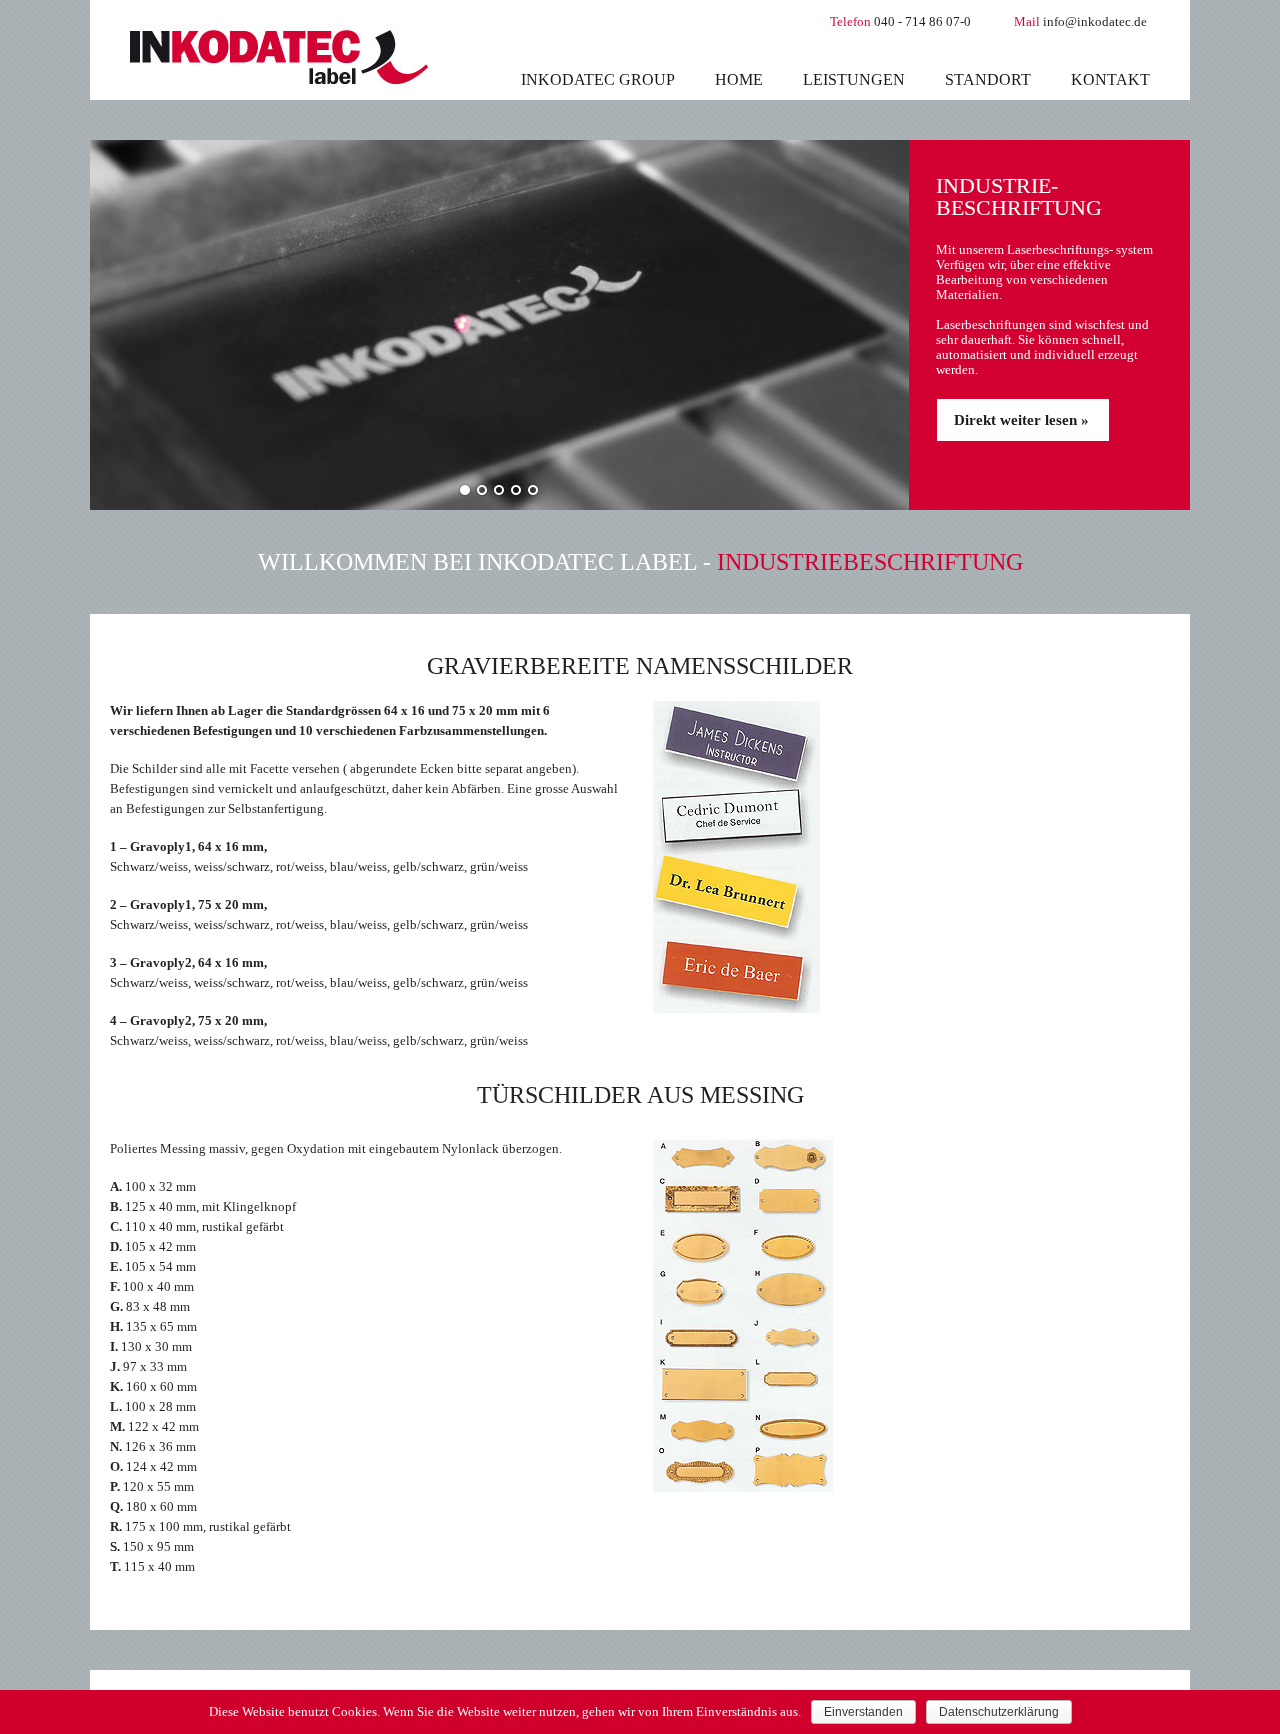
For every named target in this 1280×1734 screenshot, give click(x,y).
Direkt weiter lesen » (1021, 420)
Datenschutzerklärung (999, 1712)
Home (739, 79)
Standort (988, 79)
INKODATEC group (598, 79)
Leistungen (854, 79)
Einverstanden (863, 1712)
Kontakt (1110, 79)
